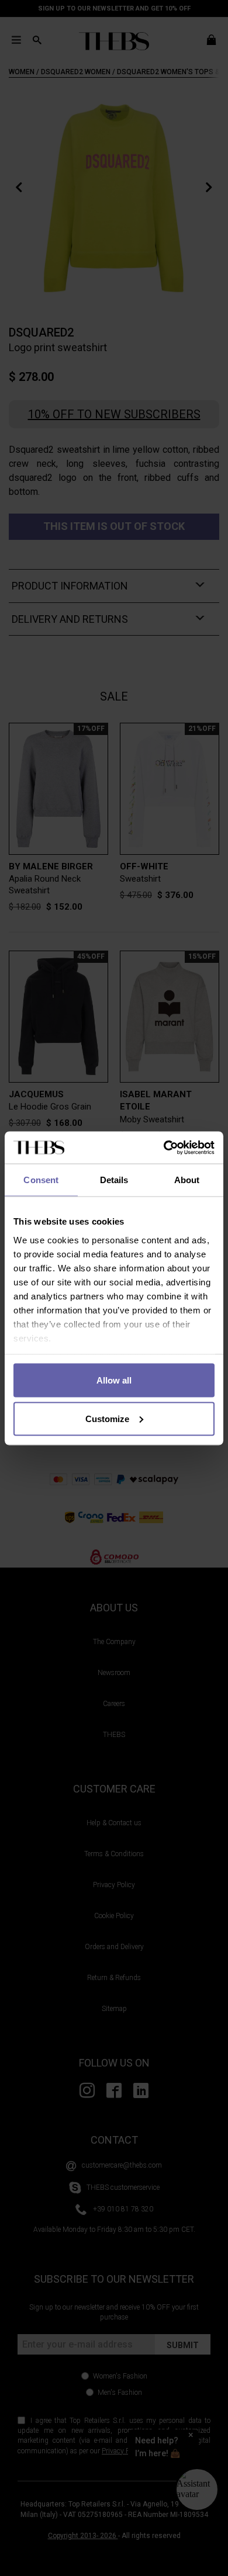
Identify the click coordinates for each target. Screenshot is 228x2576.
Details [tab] (114, 1180)
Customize (107, 1418)
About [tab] (187, 1180)
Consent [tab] (41, 1180)
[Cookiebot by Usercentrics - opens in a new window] (164, 1147)
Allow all (114, 1380)
